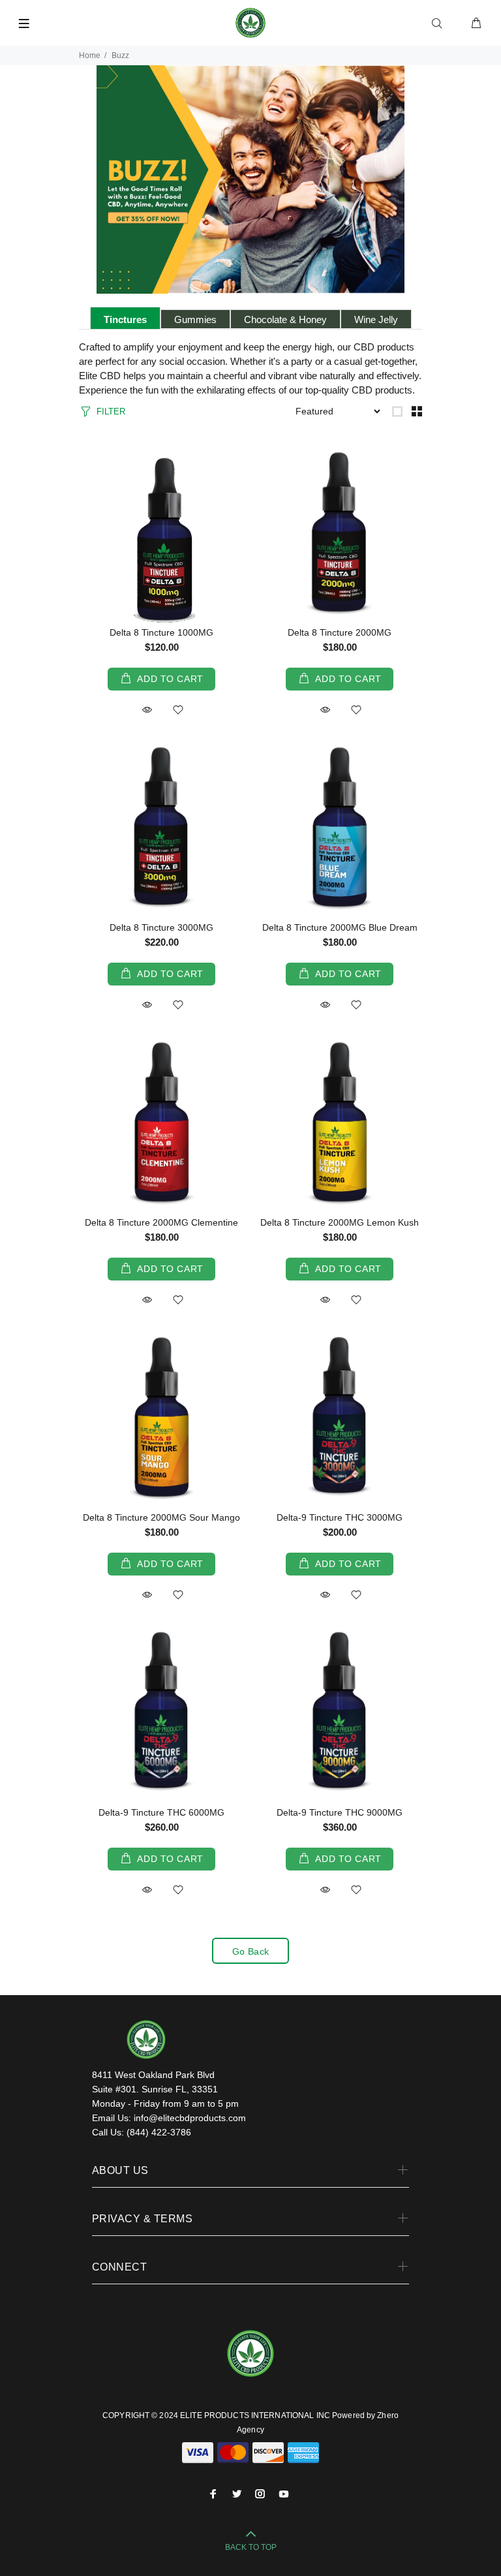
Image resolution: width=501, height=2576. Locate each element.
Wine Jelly (376, 319)
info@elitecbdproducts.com (190, 2118)
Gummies (195, 319)
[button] (147, 710)
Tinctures (125, 319)
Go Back (251, 1951)
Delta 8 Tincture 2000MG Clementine (161, 1222)
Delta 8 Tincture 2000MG (340, 632)
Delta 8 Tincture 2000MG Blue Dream (340, 927)
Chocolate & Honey (285, 319)
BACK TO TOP (251, 2547)
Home (90, 55)
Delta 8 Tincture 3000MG (161, 927)
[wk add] (178, 711)
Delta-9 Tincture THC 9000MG (340, 1812)
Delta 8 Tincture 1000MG (161, 632)
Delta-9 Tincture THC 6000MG (161, 1812)
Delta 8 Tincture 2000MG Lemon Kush (340, 1222)
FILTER (111, 411)
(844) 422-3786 (159, 2132)
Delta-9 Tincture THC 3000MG (340, 1517)
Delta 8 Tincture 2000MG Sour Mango (161, 1517)
